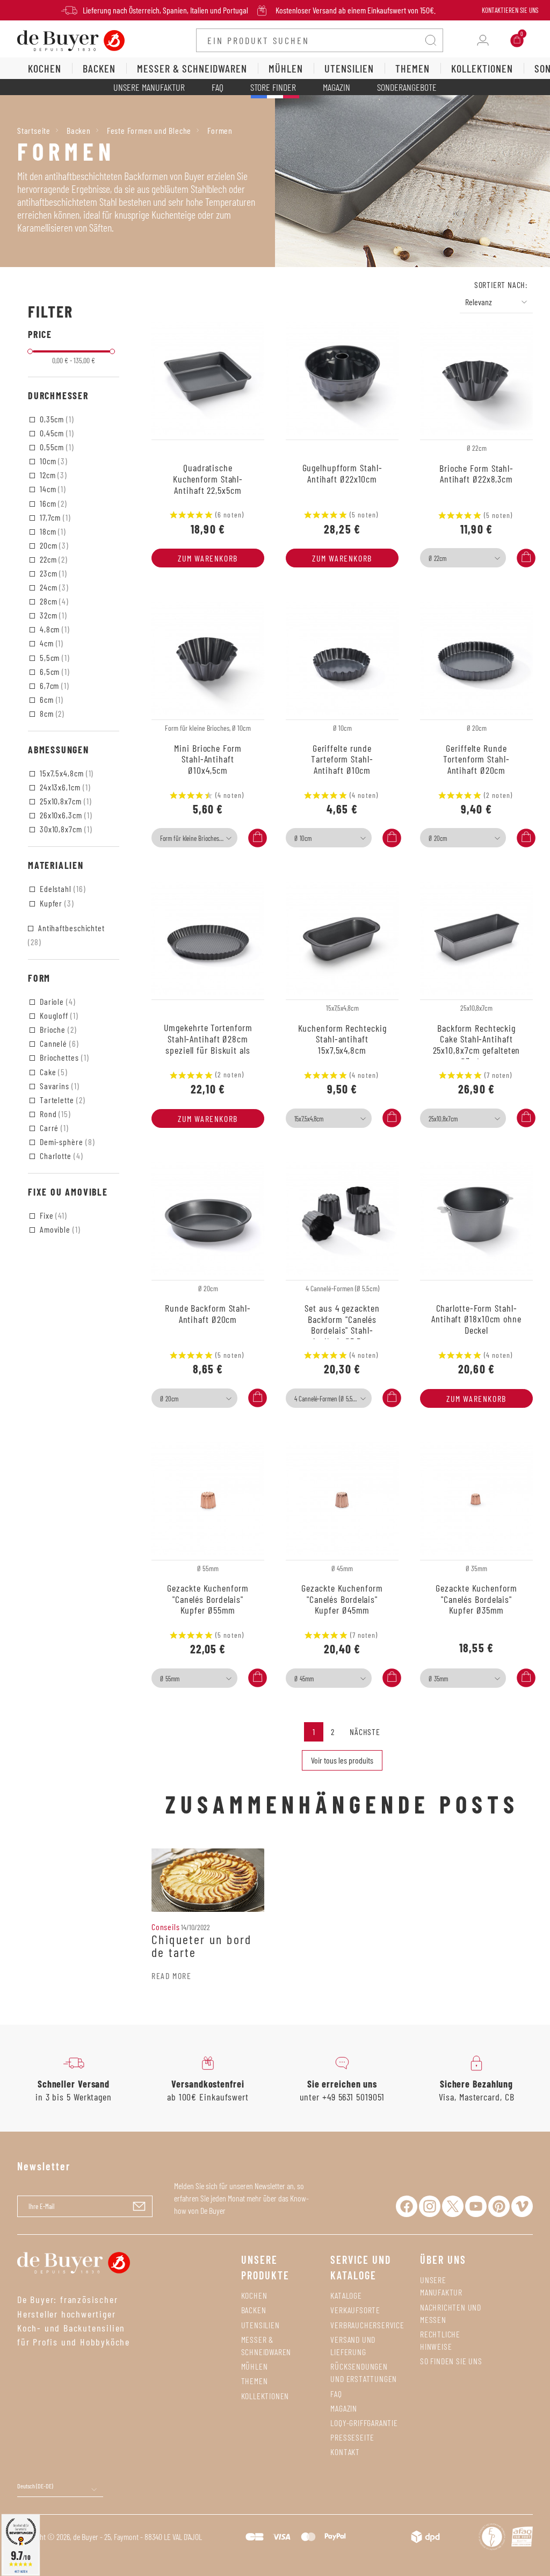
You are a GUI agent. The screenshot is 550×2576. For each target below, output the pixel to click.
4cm (50, 643)
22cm (53, 559)
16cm (52, 503)
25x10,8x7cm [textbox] (443, 1119)
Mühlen (255, 2366)
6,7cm (53, 685)
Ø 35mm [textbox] (438, 1679)
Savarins (59, 1086)
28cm (53, 601)
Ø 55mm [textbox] (170, 1679)
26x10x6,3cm (65, 815)
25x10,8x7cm (64, 801)
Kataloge (346, 2295)
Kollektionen (265, 2396)
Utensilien (260, 2325)
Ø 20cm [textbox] (438, 838)
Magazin (336, 87)
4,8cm (54, 629)
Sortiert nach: (501, 285)
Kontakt (345, 2452)
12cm (52, 475)
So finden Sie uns (451, 2361)
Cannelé (58, 1043)
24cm (53, 587)
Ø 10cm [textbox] (303, 838)
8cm (51, 713)
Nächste (365, 1732)
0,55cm (56, 447)
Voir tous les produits (342, 1760)
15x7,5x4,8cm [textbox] (309, 1119)
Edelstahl (62, 888)
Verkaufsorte (355, 2310)
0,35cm (56, 419)
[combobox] (463, 558)
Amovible (59, 1229)
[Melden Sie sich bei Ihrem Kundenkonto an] (483, 40)
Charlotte (60, 1156)
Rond (54, 1114)
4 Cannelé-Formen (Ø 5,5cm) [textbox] (328, 1399)
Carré (53, 1128)
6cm (50, 699)
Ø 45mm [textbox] (304, 1679)
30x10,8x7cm (65, 829)
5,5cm (54, 657)
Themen (255, 2381)
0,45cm (56, 433)
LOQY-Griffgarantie (364, 2423)
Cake (53, 1072)
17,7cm (54, 517)
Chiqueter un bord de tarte (202, 1946)
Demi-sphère (66, 1142)
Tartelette (61, 1100)
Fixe (52, 1215)
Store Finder (273, 87)
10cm (53, 461)
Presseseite (352, 2437)
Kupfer (56, 903)
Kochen (254, 2295)
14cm (52, 489)
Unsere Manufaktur (149, 87)
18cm (52, 531)
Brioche (57, 1029)
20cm (53, 545)
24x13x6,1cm (64, 787)
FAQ (218, 87)
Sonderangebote (407, 87)
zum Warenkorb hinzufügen (208, 560)
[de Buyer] (71, 39)
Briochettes (63, 1057)
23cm (52, 573)
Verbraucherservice (367, 2325)
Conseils (165, 1927)
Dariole (57, 1001)
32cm (52, 615)
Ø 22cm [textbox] (437, 558)
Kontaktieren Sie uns (510, 10)
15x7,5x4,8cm (66, 773)
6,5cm (54, 671)
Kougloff (58, 1015)
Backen (254, 2310)
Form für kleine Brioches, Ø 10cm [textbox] (197, 838)
